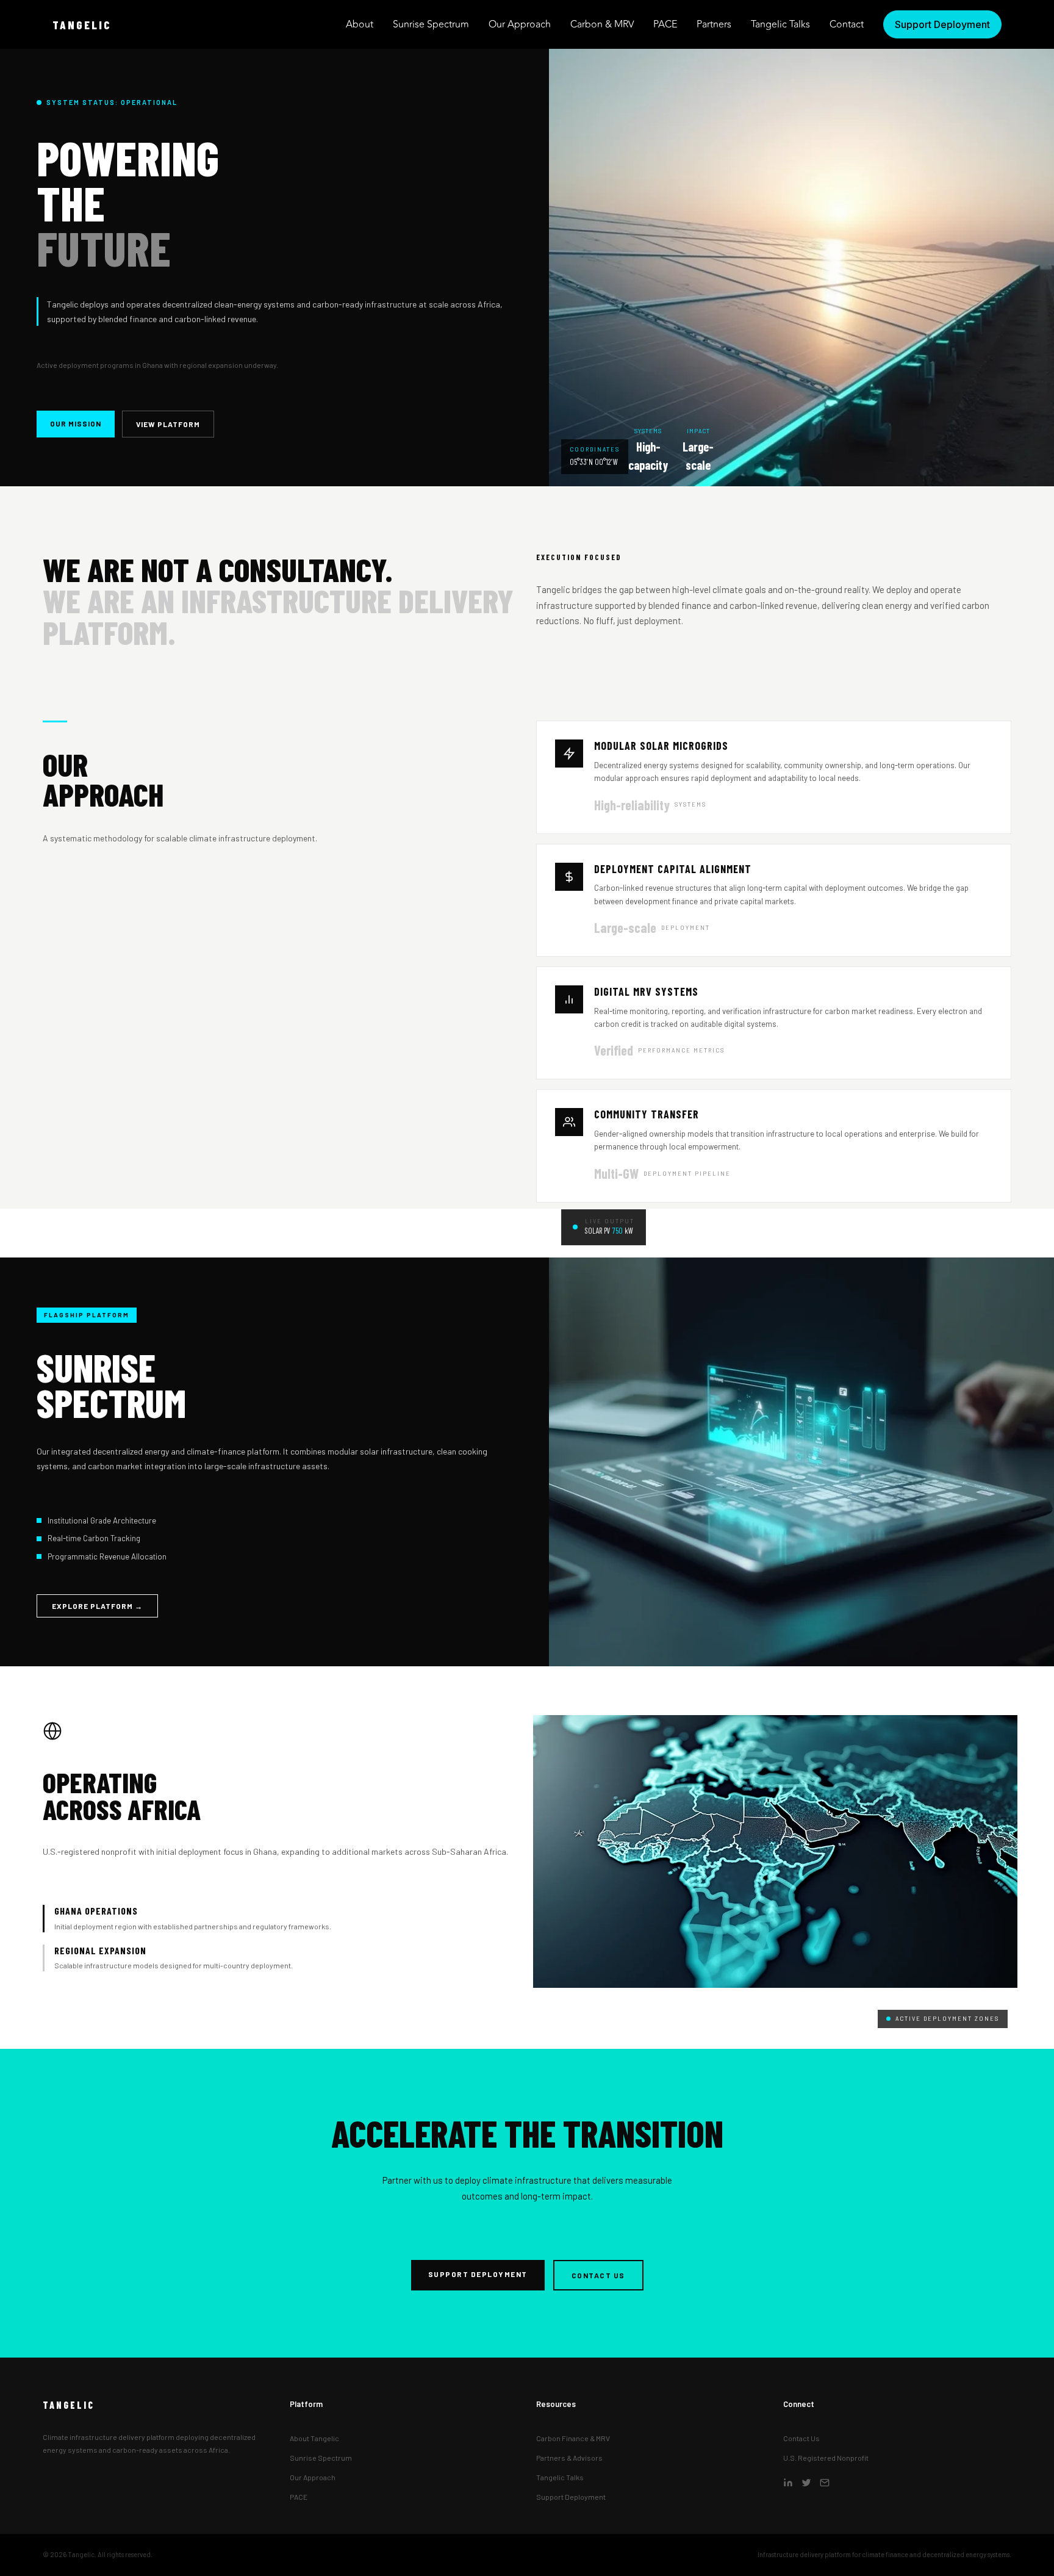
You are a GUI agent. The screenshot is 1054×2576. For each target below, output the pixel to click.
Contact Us (801, 2438)
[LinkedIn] (788, 2484)
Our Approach (520, 24)
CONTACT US (598, 2275)
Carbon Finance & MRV (573, 2438)
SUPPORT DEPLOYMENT (478, 2274)
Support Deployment (571, 2497)
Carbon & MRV (602, 24)
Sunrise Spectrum (431, 24)
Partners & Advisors (569, 2458)
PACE (665, 24)
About (360, 24)
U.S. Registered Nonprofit (826, 2458)
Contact (847, 24)
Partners (714, 24)
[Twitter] (806, 2484)
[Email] (825, 2484)
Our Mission (76, 423)
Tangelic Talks (780, 24)
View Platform (168, 424)
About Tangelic (314, 2438)
